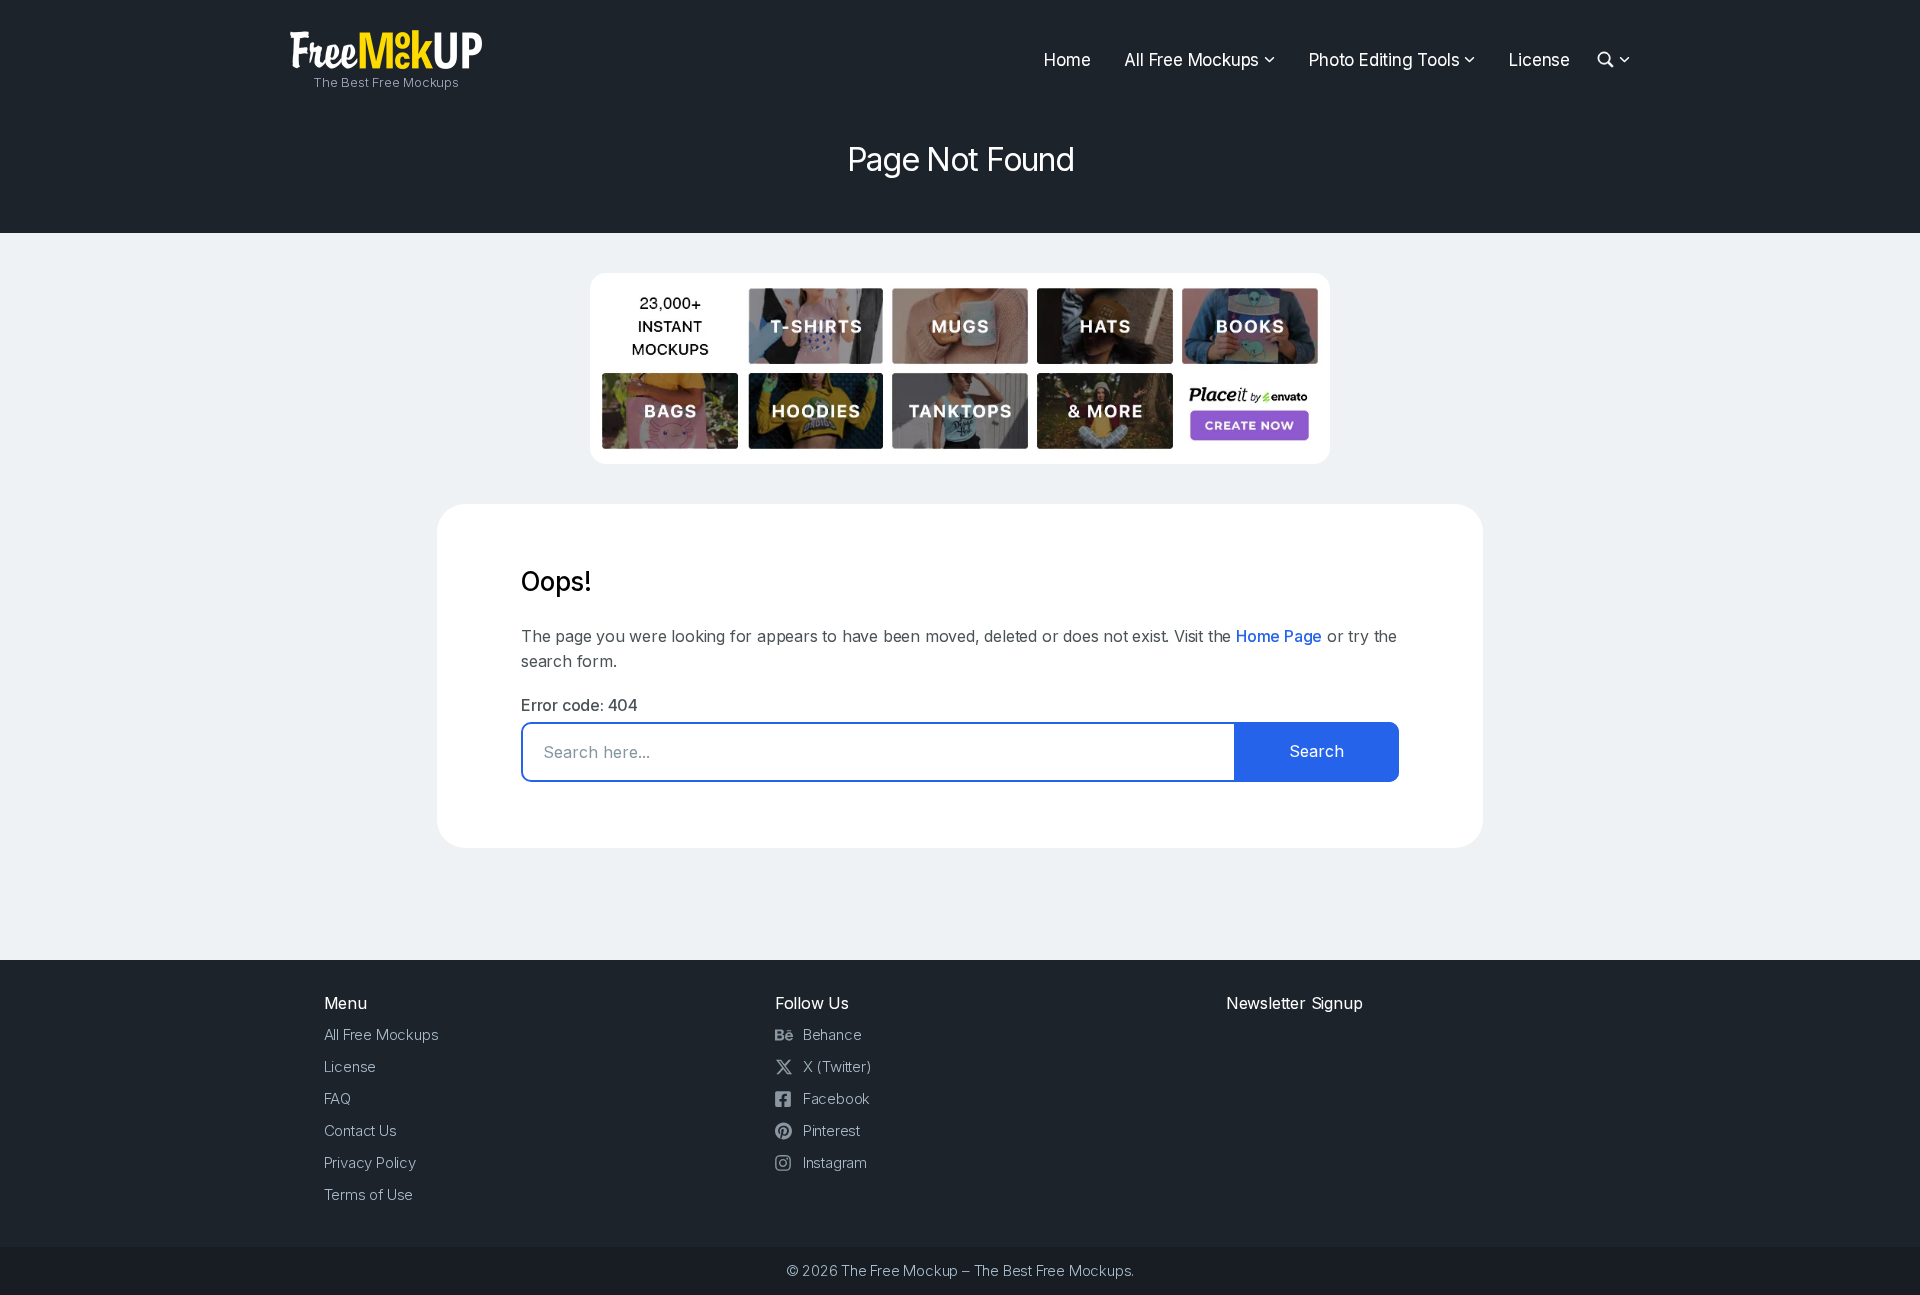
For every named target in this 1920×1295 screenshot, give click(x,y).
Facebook (836, 1098)
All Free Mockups (1191, 60)
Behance (832, 1034)
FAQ (337, 1098)
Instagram (835, 1162)
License (1539, 60)
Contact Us (360, 1130)
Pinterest (831, 1130)
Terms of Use (369, 1194)
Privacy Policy (370, 1162)
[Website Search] (1608, 60)
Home (1067, 60)
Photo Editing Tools (1384, 60)
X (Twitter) (837, 1066)
